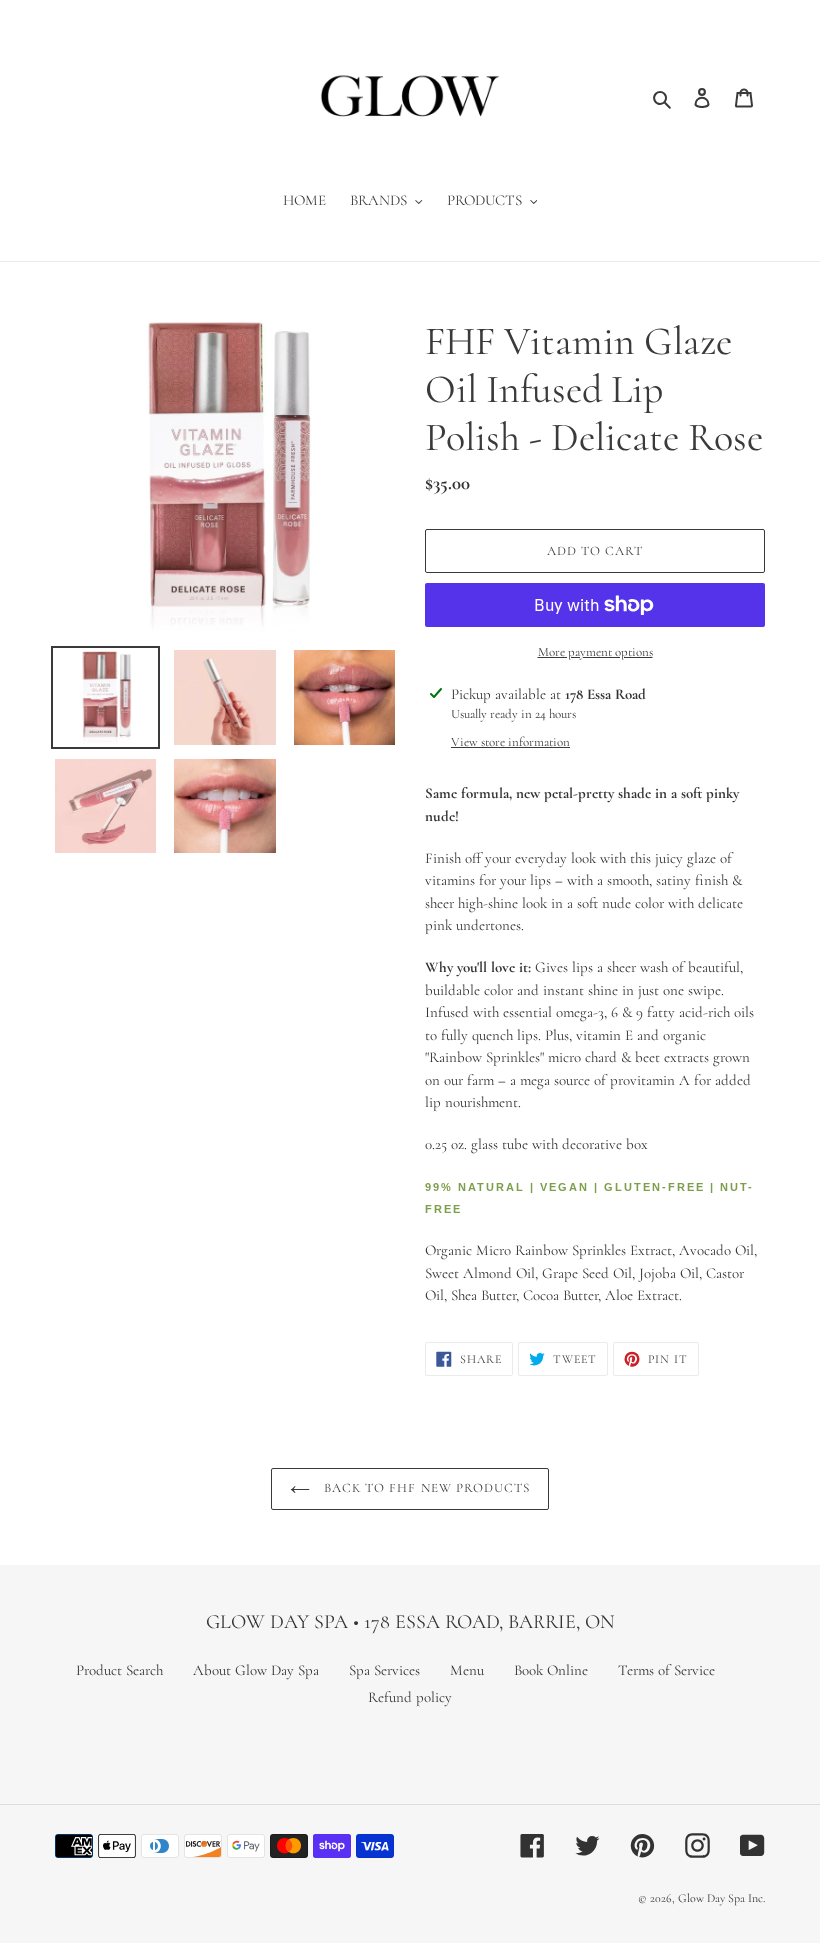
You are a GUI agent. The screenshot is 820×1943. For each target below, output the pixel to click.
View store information (510, 742)
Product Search (119, 1670)
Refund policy (410, 1697)
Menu (467, 1670)
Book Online (551, 1670)
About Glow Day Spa (256, 1670)
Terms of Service (666, 1670)
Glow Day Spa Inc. (721, 1898)
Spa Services (384, 1670)
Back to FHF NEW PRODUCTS (425, 1488)
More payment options (595, 652)
